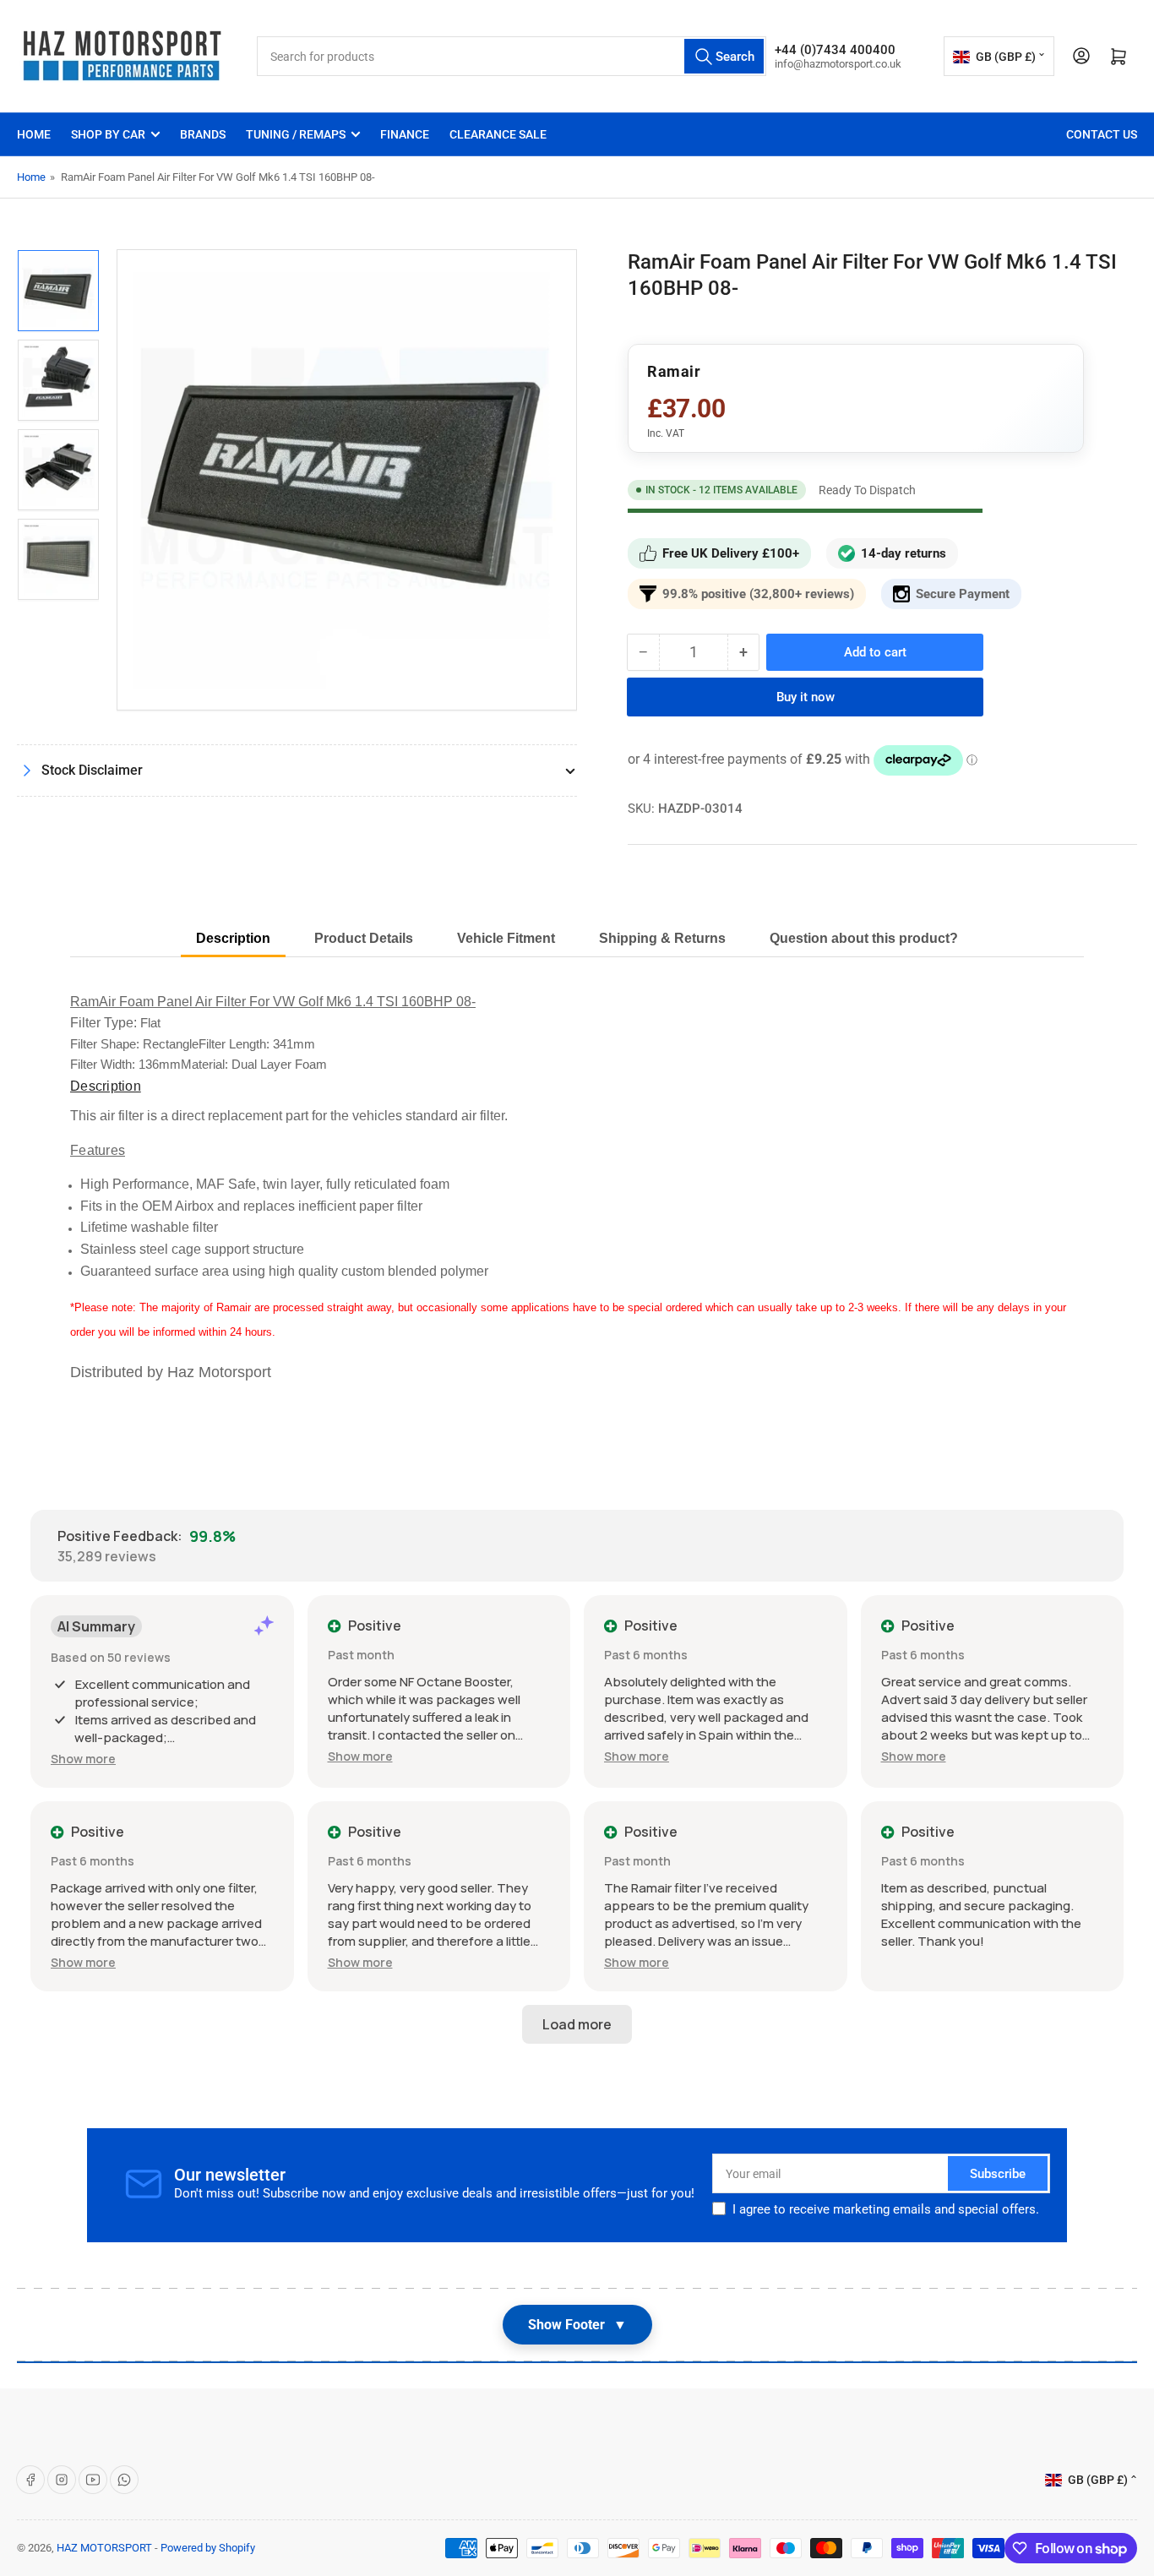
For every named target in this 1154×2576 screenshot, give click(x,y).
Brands (203, 134)
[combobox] (512, 56)
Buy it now (806, 697)
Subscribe (998, 2174)
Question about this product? (864, 938)
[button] (83, 1759)
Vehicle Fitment (506, 938)
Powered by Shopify (208, 2548)
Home (34, 134)
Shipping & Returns (662, 938)
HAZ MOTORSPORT (104, 2548)
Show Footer (577, 2325)
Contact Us (1102, 134)
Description (233, 938)
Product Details (364, 938)
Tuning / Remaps (296, 134)
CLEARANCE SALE (498, 134)
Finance (405, 134)
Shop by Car (108, 134)
